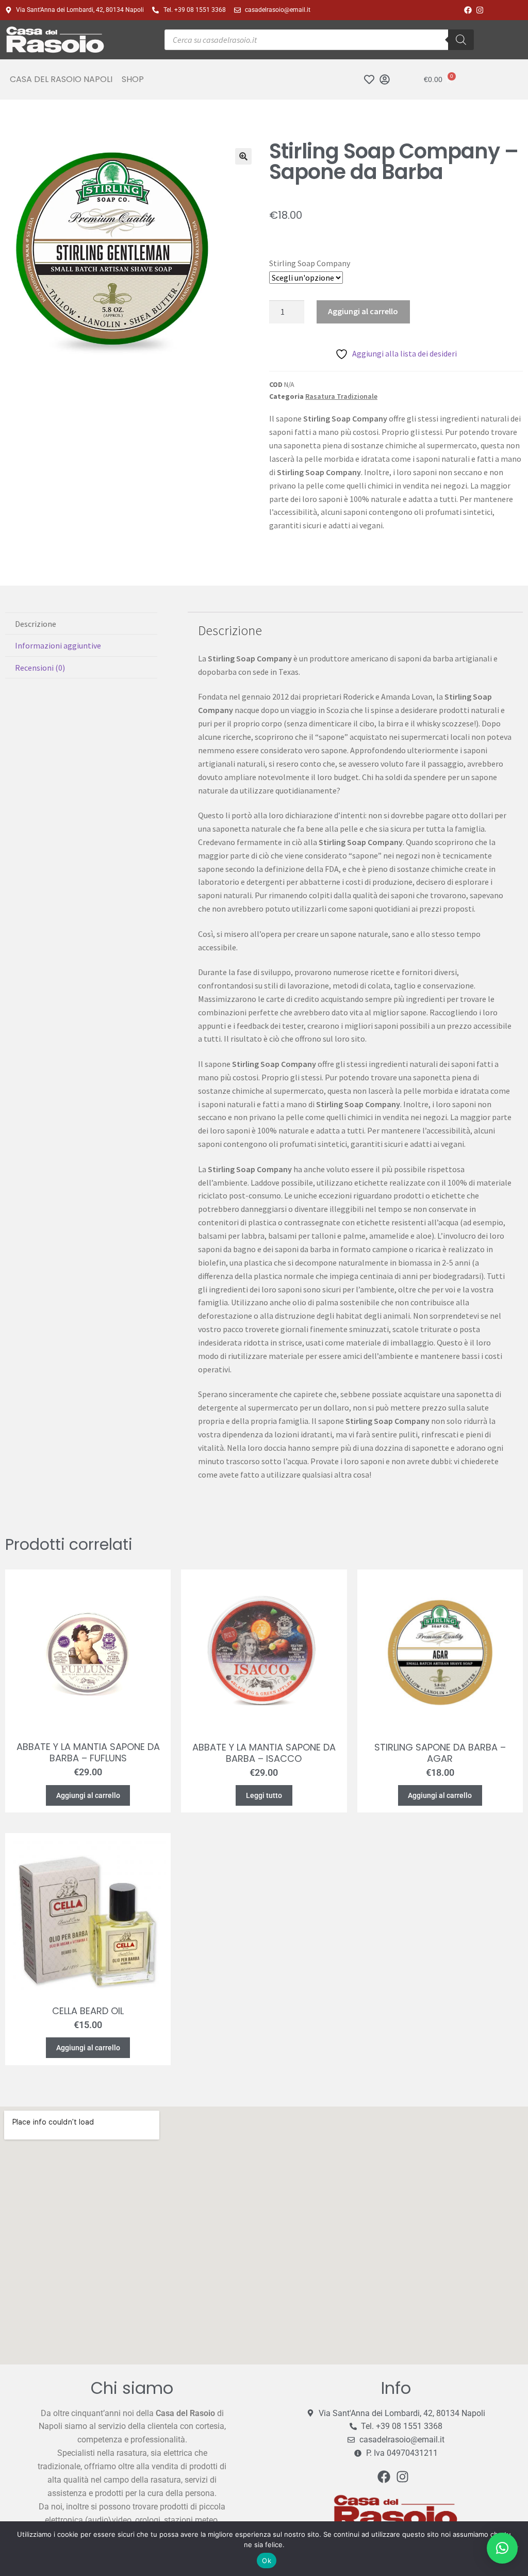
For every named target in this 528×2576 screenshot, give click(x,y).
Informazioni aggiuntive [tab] (58, 645)
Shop (133, 79)
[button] (243, 156)
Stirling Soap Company (310, 263)
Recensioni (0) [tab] (40, 668)
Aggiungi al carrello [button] (88, 1795)
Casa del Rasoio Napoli (61, 79)
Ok (267, 2561)
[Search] (461, 40)
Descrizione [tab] (36, 624)
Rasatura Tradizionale (341, 396)
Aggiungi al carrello (363, 311)
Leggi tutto (264, 1795)
